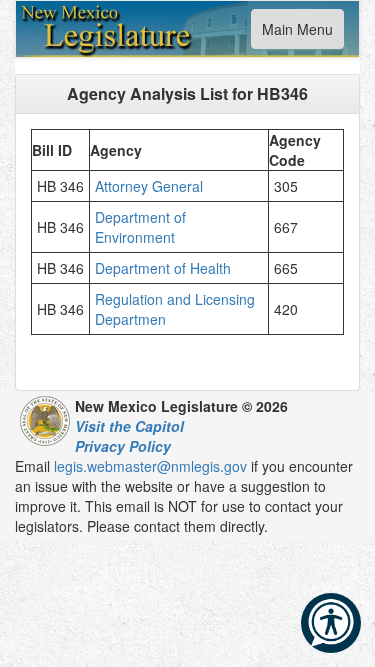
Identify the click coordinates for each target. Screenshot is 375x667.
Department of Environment (140, 227)
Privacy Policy (123, 446)
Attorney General (151, 186)
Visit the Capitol (129, 426)
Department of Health (167, 268)
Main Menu (297, 33)
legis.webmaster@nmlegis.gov (150, 466)
